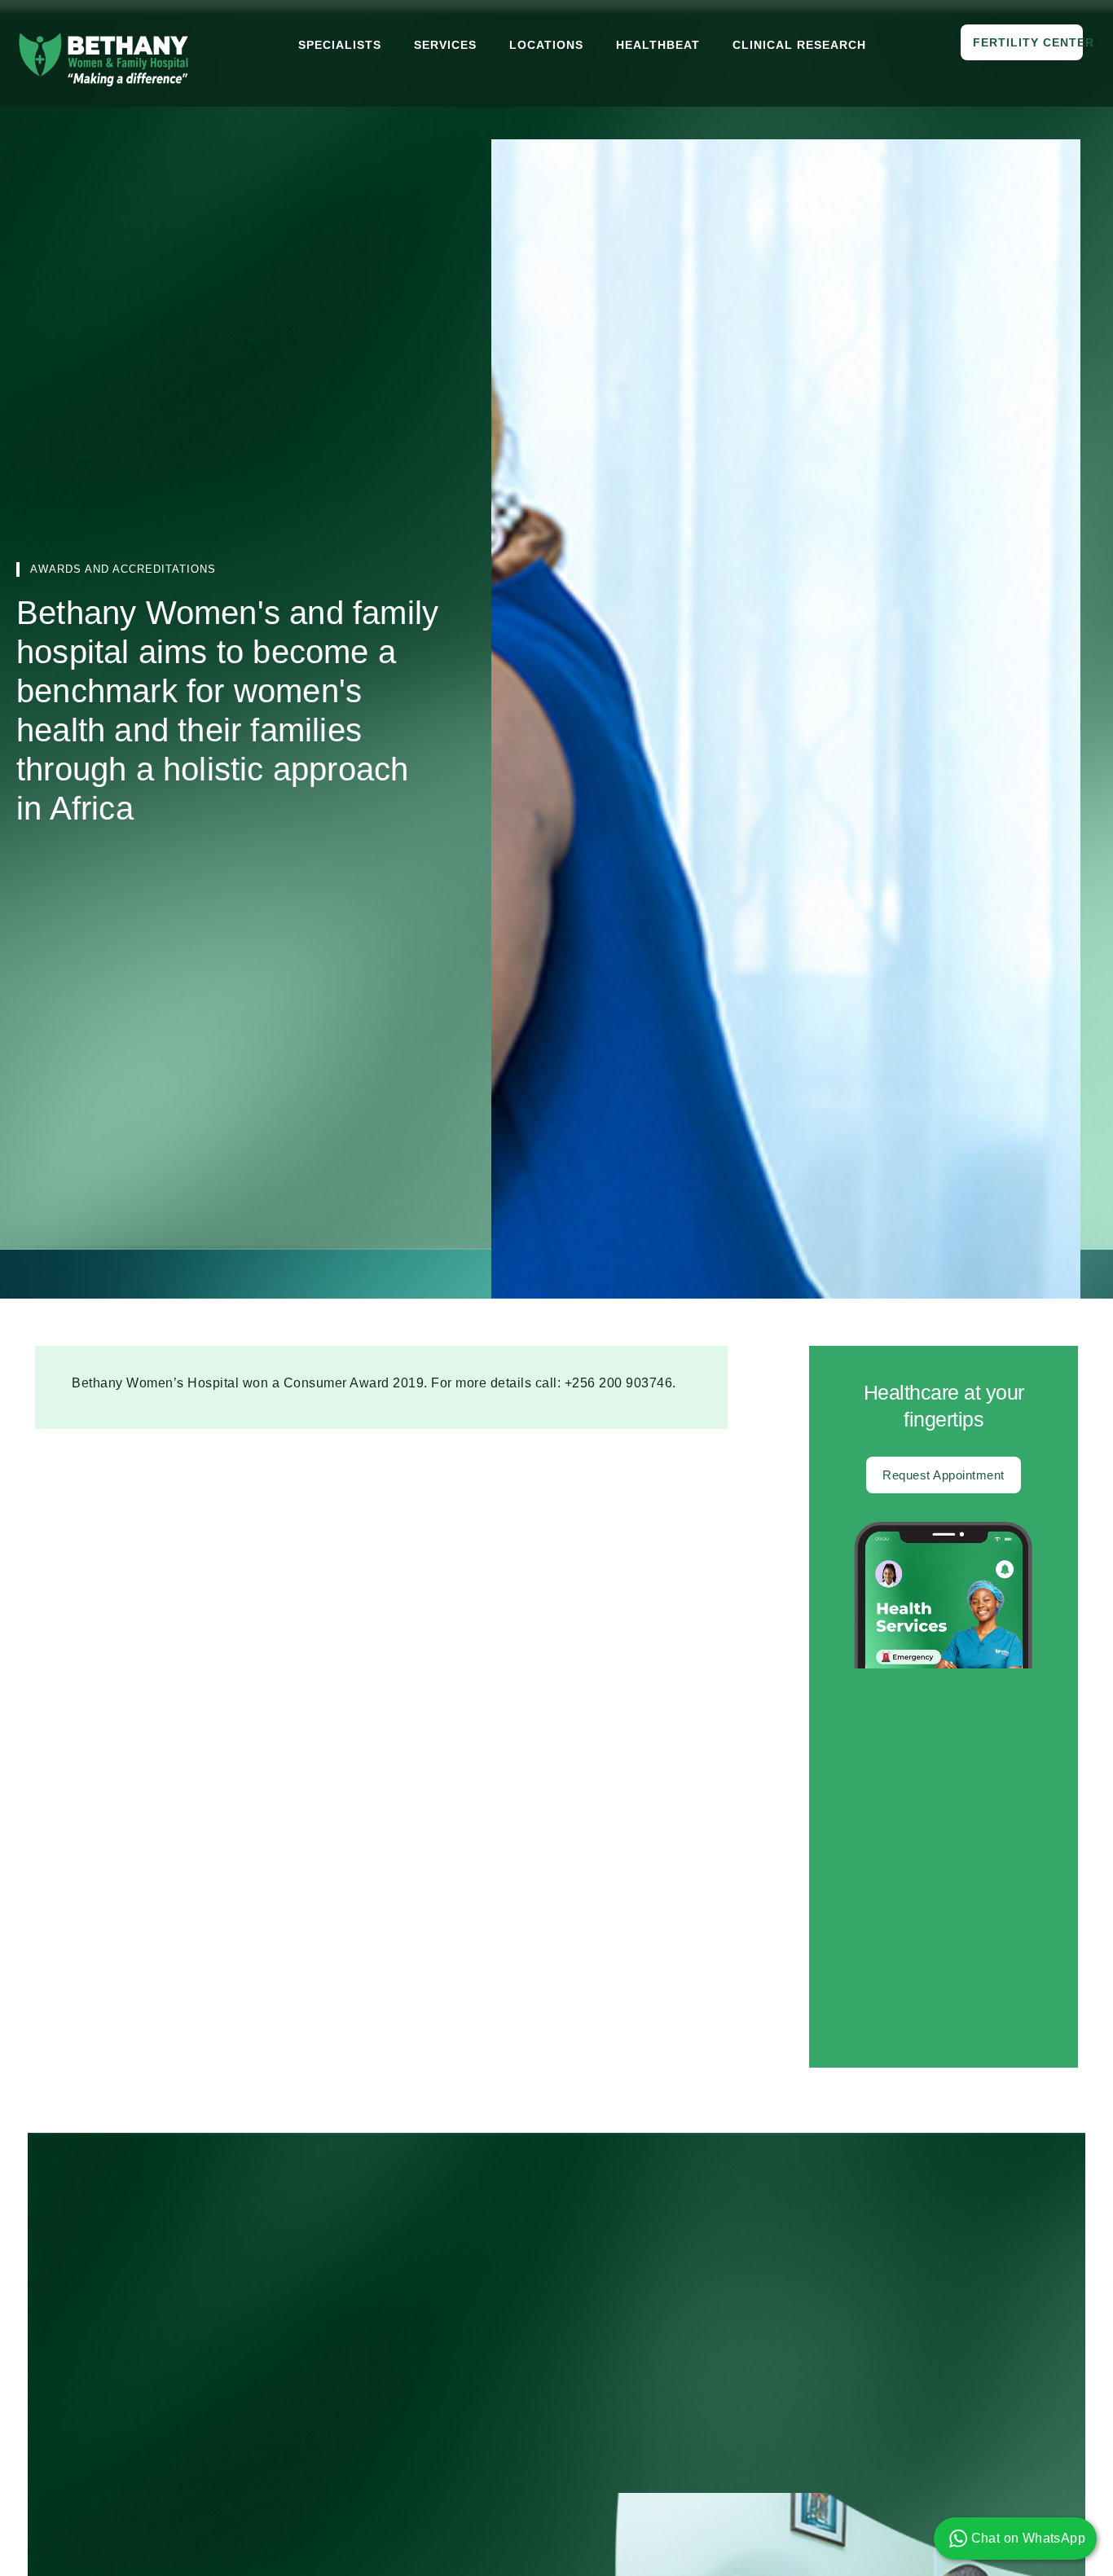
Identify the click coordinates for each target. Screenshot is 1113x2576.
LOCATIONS (546, 45)
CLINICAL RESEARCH (799, 45)
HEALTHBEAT (658, 45)
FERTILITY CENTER (1028, 42)
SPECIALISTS (340, 45)
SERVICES (445, 45)
